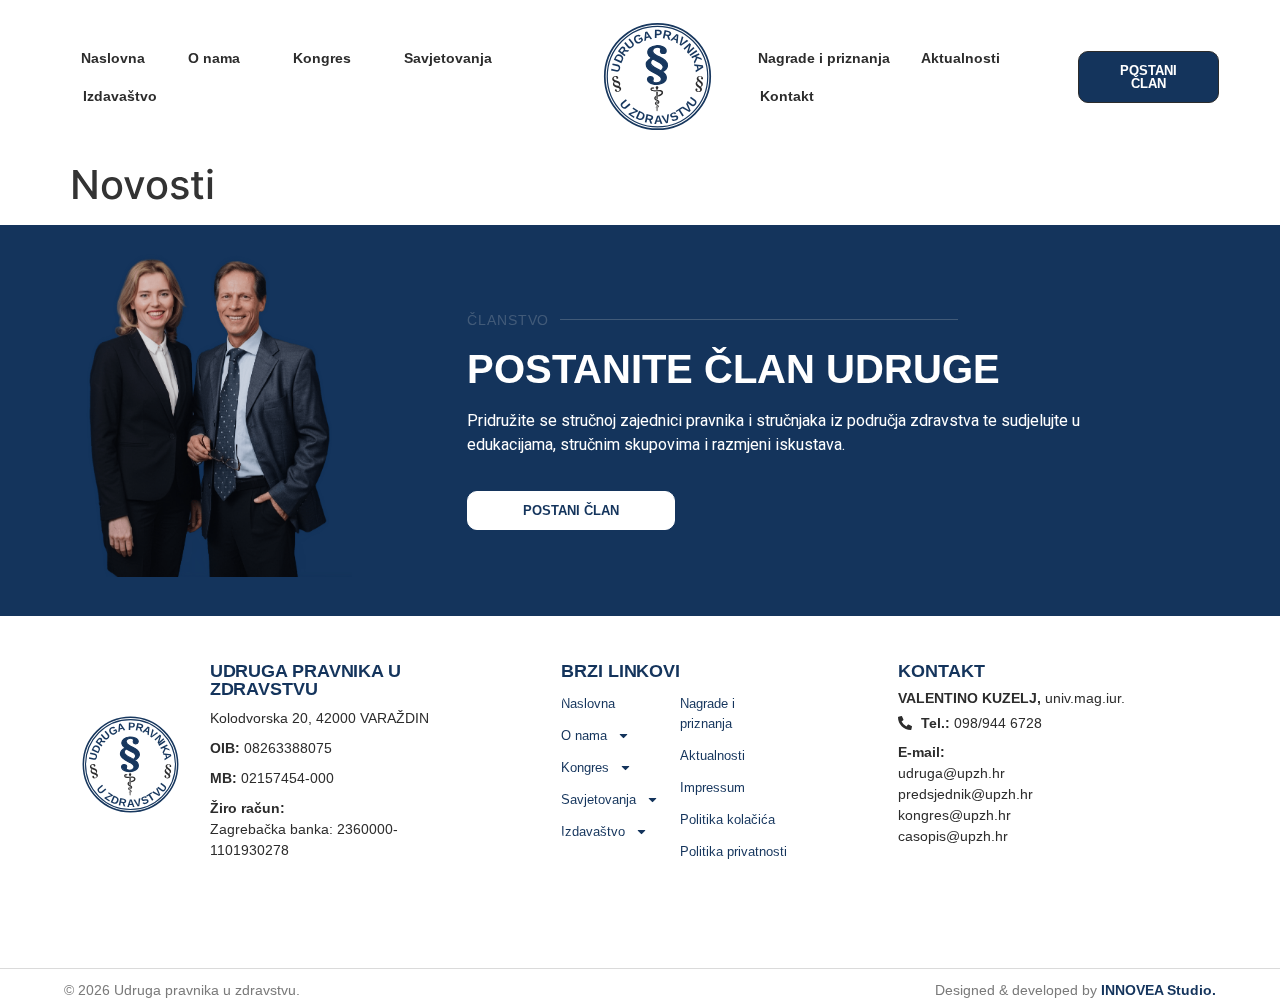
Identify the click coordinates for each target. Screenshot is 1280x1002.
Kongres (322, 58)
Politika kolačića (727, 819)
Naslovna (113, 58)
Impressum (712, 787)
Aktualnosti (960, 58)
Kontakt (787, 96)
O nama (214, 58)
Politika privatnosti (733, 851)
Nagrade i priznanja (824, 58)
